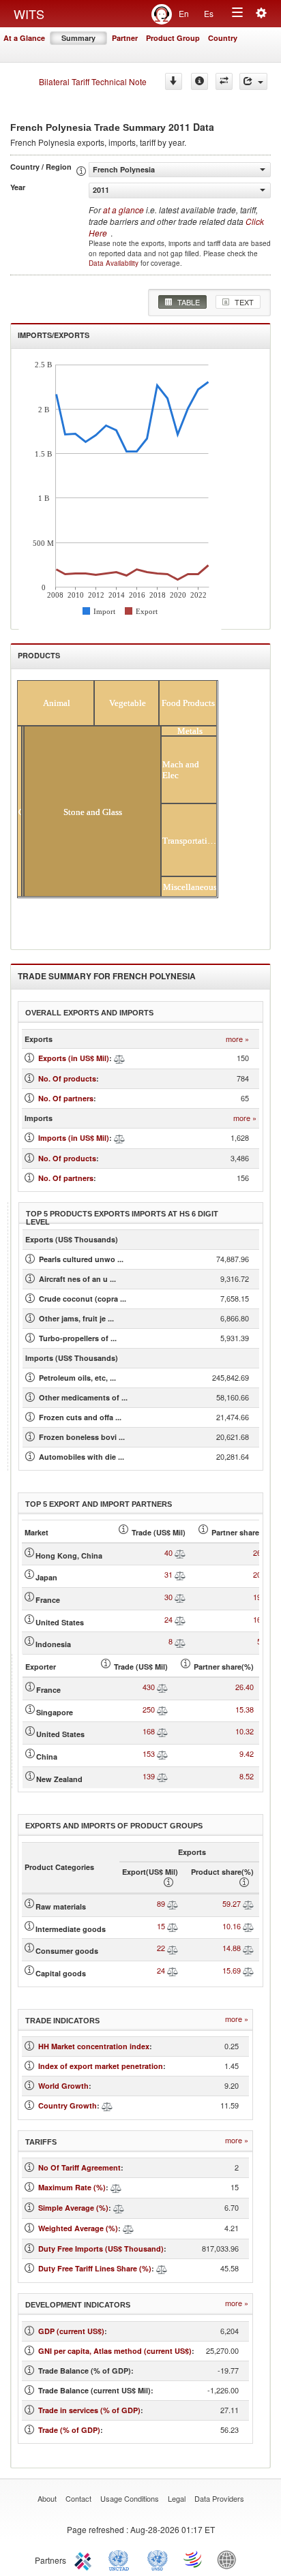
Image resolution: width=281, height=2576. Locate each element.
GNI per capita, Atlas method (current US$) (115, 2351)
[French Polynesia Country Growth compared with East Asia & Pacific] (107, 2105)
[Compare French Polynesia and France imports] (162, 1687)
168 (149, 1731)
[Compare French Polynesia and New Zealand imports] (162, 1776)
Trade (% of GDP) (69, 2430)
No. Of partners (66, 1098)
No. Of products (67, 1078)
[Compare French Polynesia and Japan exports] (180, 1574)
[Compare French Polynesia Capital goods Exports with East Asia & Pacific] (173, 1970)
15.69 (232, 1970)
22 (161, 1948)
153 (149, 1753)
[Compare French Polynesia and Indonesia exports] (180, 1641)
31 (168, 1574)
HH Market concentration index (94, 2046)
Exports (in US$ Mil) (74, 1058)
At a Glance (24, 38)
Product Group (173, 38)
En (184, 13)
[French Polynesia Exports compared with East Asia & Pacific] (119, 1058)
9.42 (247, 1753)
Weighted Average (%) (78, 2228)
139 (149, 1776)
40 (168, 1552)
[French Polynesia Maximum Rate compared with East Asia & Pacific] (116, 2187)
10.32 (245, 1731)
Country (223, 38)
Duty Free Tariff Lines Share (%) (95, 2268)
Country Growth (68, 2105)
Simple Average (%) (73, 2208)
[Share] (253, 81)
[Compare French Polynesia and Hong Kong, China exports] (180, 1552)
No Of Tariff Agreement (79, 2167)
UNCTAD (121, 2559)
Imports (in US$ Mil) (74, 1138)
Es (209, 13)
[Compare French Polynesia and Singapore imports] (162, 1709)
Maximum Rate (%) (72, 2187)
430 (149, 1687)
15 (161, 1926)
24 (168, 1619)
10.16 (232, 1926)
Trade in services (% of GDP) (89, 2410)
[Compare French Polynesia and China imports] (162, 1753)
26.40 (245, 1687)
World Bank (230, 2559)
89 (161, 1903)
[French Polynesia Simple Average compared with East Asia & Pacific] (119, 2208)
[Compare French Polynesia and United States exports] (180, 1619)
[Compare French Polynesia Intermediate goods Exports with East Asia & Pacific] (173, 1926)
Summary (78, 38)
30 (168, 1597)
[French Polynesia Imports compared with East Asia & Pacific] (119, 1138)
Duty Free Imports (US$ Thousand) (101, 2249)
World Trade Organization (194, 2559)
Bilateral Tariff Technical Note (93, 81)
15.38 (245, 1709)
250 (149, 1709)
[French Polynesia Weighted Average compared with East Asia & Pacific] (128, 2228)
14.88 (232, 1948)
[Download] (174, 81)
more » (237, 1039)
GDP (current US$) (71, 2331)
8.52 (247, 1776)
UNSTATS (158, 2559)
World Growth (63, 2086)
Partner (125, 38)
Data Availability (115, 263)
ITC (85, 2559)
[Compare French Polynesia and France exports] (180, 1597)
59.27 (232, 1903)
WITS (29, 14)
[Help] (199, 81)
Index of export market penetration (101, 2066)
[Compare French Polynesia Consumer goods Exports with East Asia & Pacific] (173, 1948)
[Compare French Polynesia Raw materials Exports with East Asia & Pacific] (173, 1903)
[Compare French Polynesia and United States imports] (162, 1731)
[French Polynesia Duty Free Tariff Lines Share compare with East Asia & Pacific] (162, 2268)
